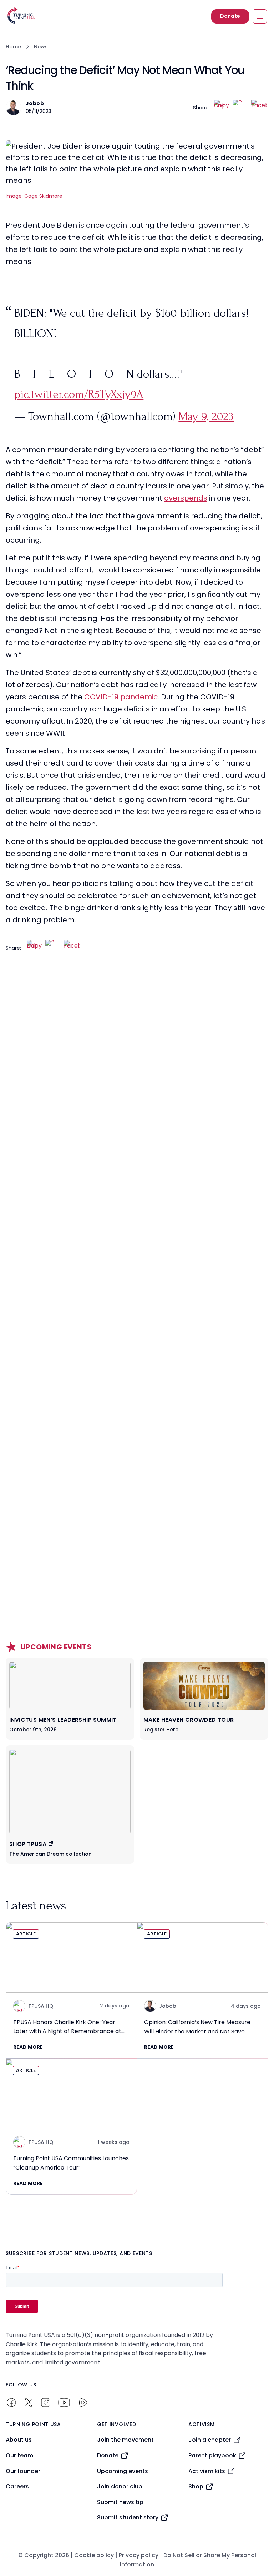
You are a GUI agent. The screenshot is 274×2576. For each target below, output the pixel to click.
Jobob (35, 103)
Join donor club (120, 2486)
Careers (17, 2486)
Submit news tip (120, 2502)
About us (19, 2440)
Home (13, 47)
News (41, 47)
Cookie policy (94, 2555)
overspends (186, 498)
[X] (240, 108)
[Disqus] (137, 1103)
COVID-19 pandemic (121, 697)
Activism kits (207, 2471)
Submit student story (128, 2517)
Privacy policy (139, 2555)
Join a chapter (210, 2440)
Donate (230, 16)
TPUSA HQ (41, 2006)
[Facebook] (259, 108)
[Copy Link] (222, 108)
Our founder (23, 2471)
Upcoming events (123, 2471)
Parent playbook (212, 2455)
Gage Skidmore (43, 196)
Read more (28, 2047)
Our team (19, 2455)
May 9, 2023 (206, 416)
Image (14, 196)
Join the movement (125, 2440)
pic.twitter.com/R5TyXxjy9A (79, 394)
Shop (196, 2486)
